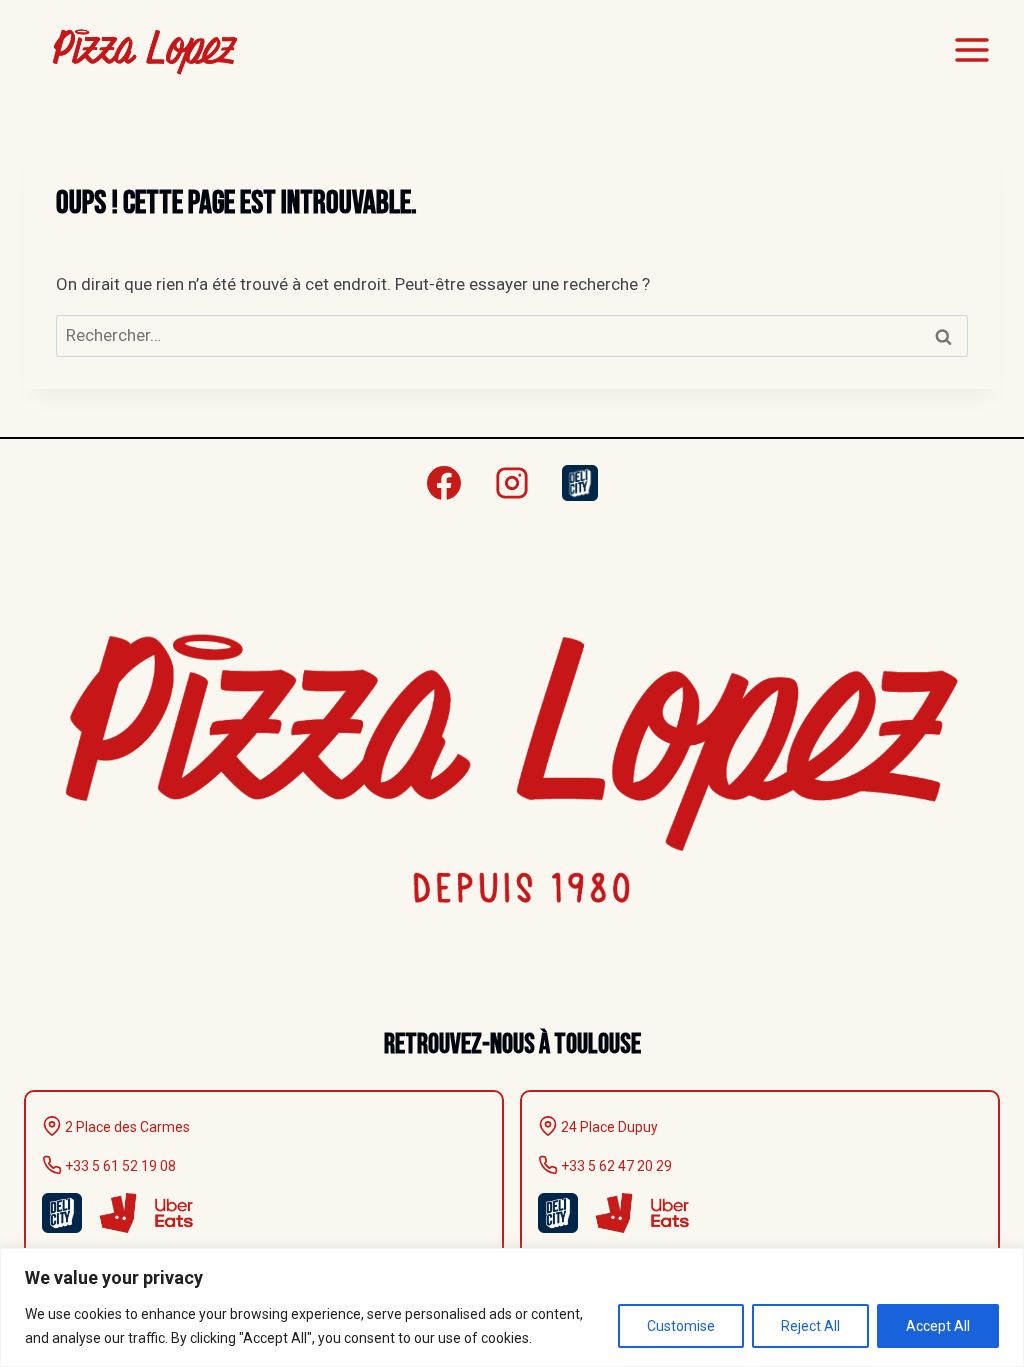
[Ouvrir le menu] (971, 49)
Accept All (938, 1326)
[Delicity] (580, 483)
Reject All (810, 1326)
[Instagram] (512, 483)
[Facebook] (444, 483)
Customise (681, 1326)
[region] (512, 1307)
